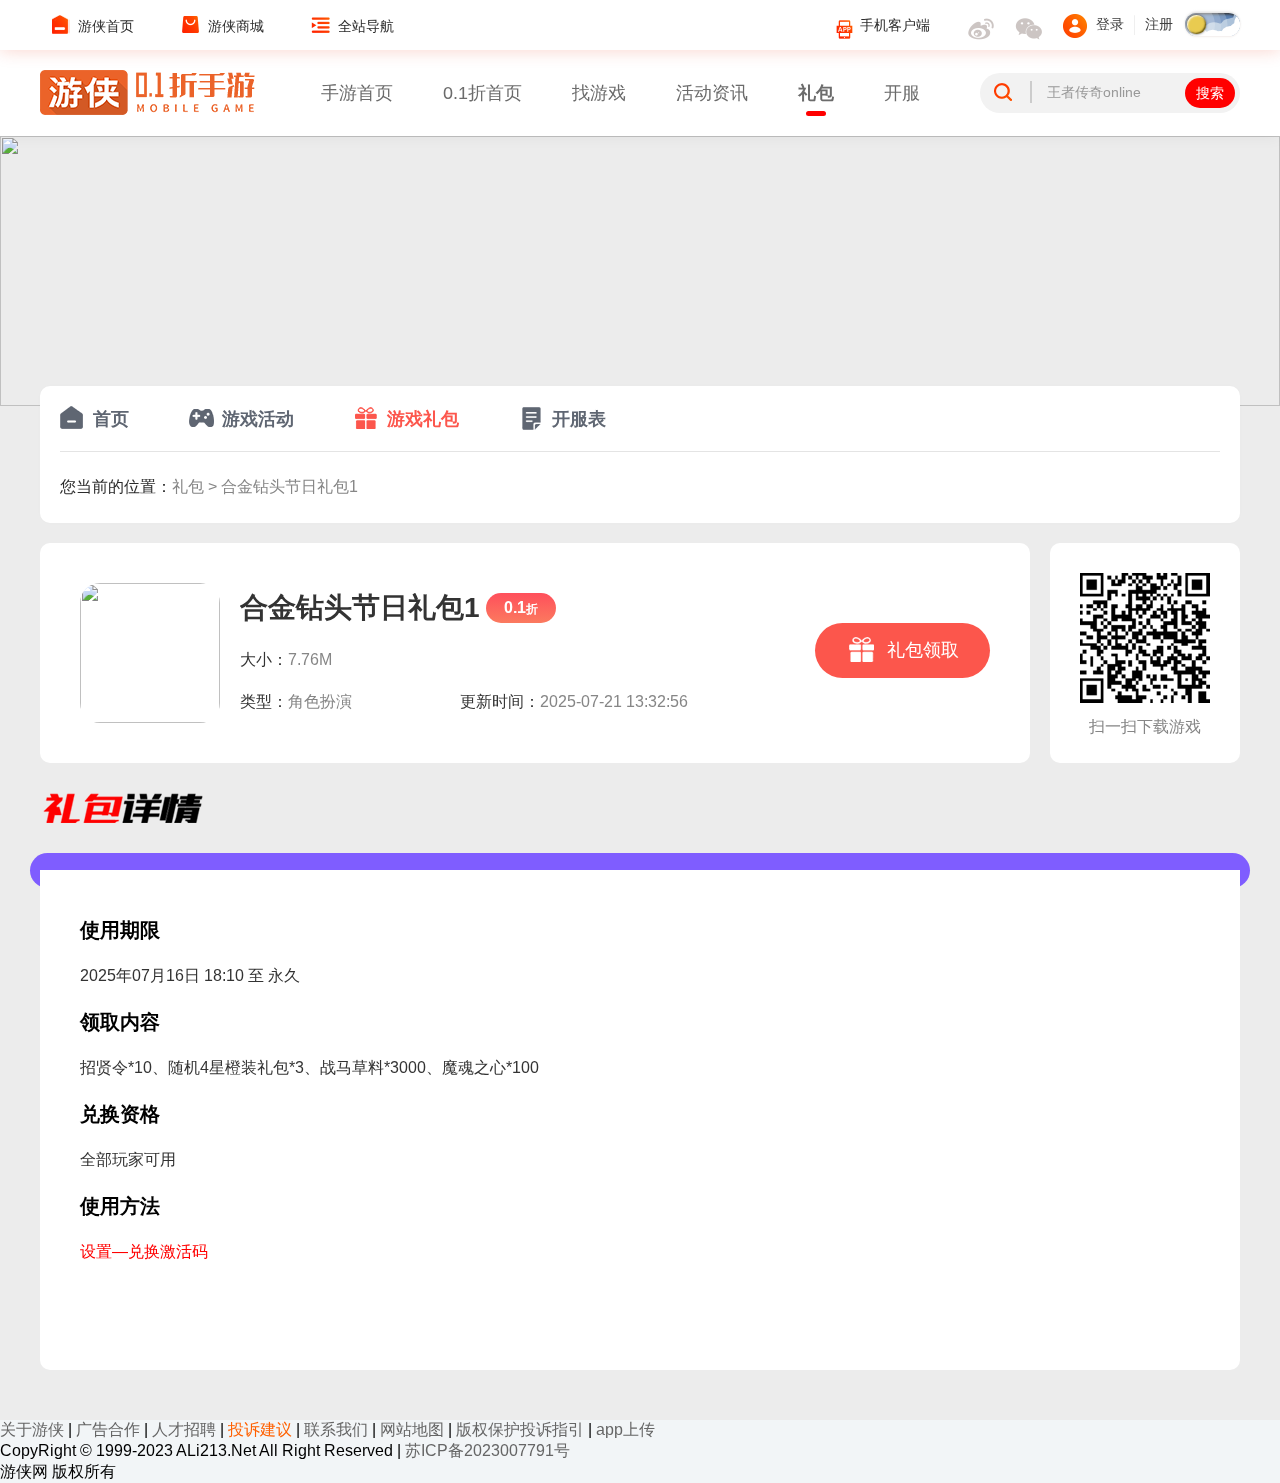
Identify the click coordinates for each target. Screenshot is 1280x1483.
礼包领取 (920, 650)
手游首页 (357, 93)
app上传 (625, 1429)
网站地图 (412, 1429)
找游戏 (599, 93)
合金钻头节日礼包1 (289, 486)
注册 (1159, 24)
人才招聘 (184, 1429)
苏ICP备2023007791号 (487, 1450)
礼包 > (196, 486)
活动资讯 (712, 93)
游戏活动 (258, 419)
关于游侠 (32, 1429)
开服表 (579, 419)
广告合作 (108, 1429)
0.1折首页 (482, 93)
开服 (902, 93)
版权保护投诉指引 (520, 1429)
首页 (111, 419)
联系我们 (336, 1429)
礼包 (816, 93)
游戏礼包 (423, 419)
